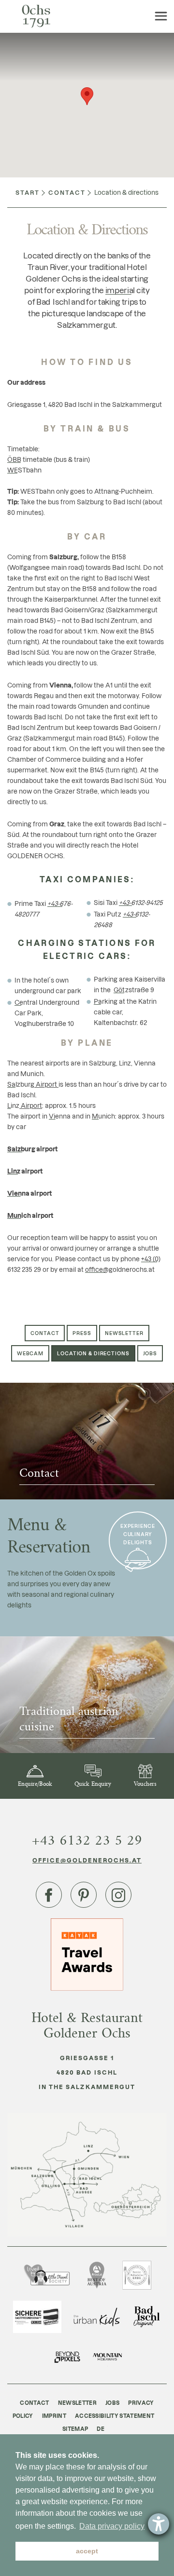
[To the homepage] (36, 16)
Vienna (60, 1116)
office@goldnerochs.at (120, 1269)
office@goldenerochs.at (87, 1860)
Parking (106, 1001)
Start (28, 192)
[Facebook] (49, 1895)
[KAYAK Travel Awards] (87, 1953)
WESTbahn (24, 470)
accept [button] (87, 2551)
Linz (13, 1105)
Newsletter (124, 1333)
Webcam (30, 1353)
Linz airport (25, 1171)
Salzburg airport (32, 1149)
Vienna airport (29, 1193)
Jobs (150, 1353)
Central (26, 1002)
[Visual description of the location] (87, 2175)
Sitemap (75, 2429)
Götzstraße (131, 990)
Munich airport (30, 1215)
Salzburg (21, 1084)
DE (101, 2429)
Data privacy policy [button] (112, 2526)
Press (82, 1333)
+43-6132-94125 (141, 902)
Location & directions (93, 1353)
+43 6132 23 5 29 (87, 1840)
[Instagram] (118, 1895)
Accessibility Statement (115, 2416)
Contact (67, 192)
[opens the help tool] (159, 2524)
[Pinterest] (84, 1895)
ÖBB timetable (30, 459)
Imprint (54, 2416)
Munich (103, 1116)
